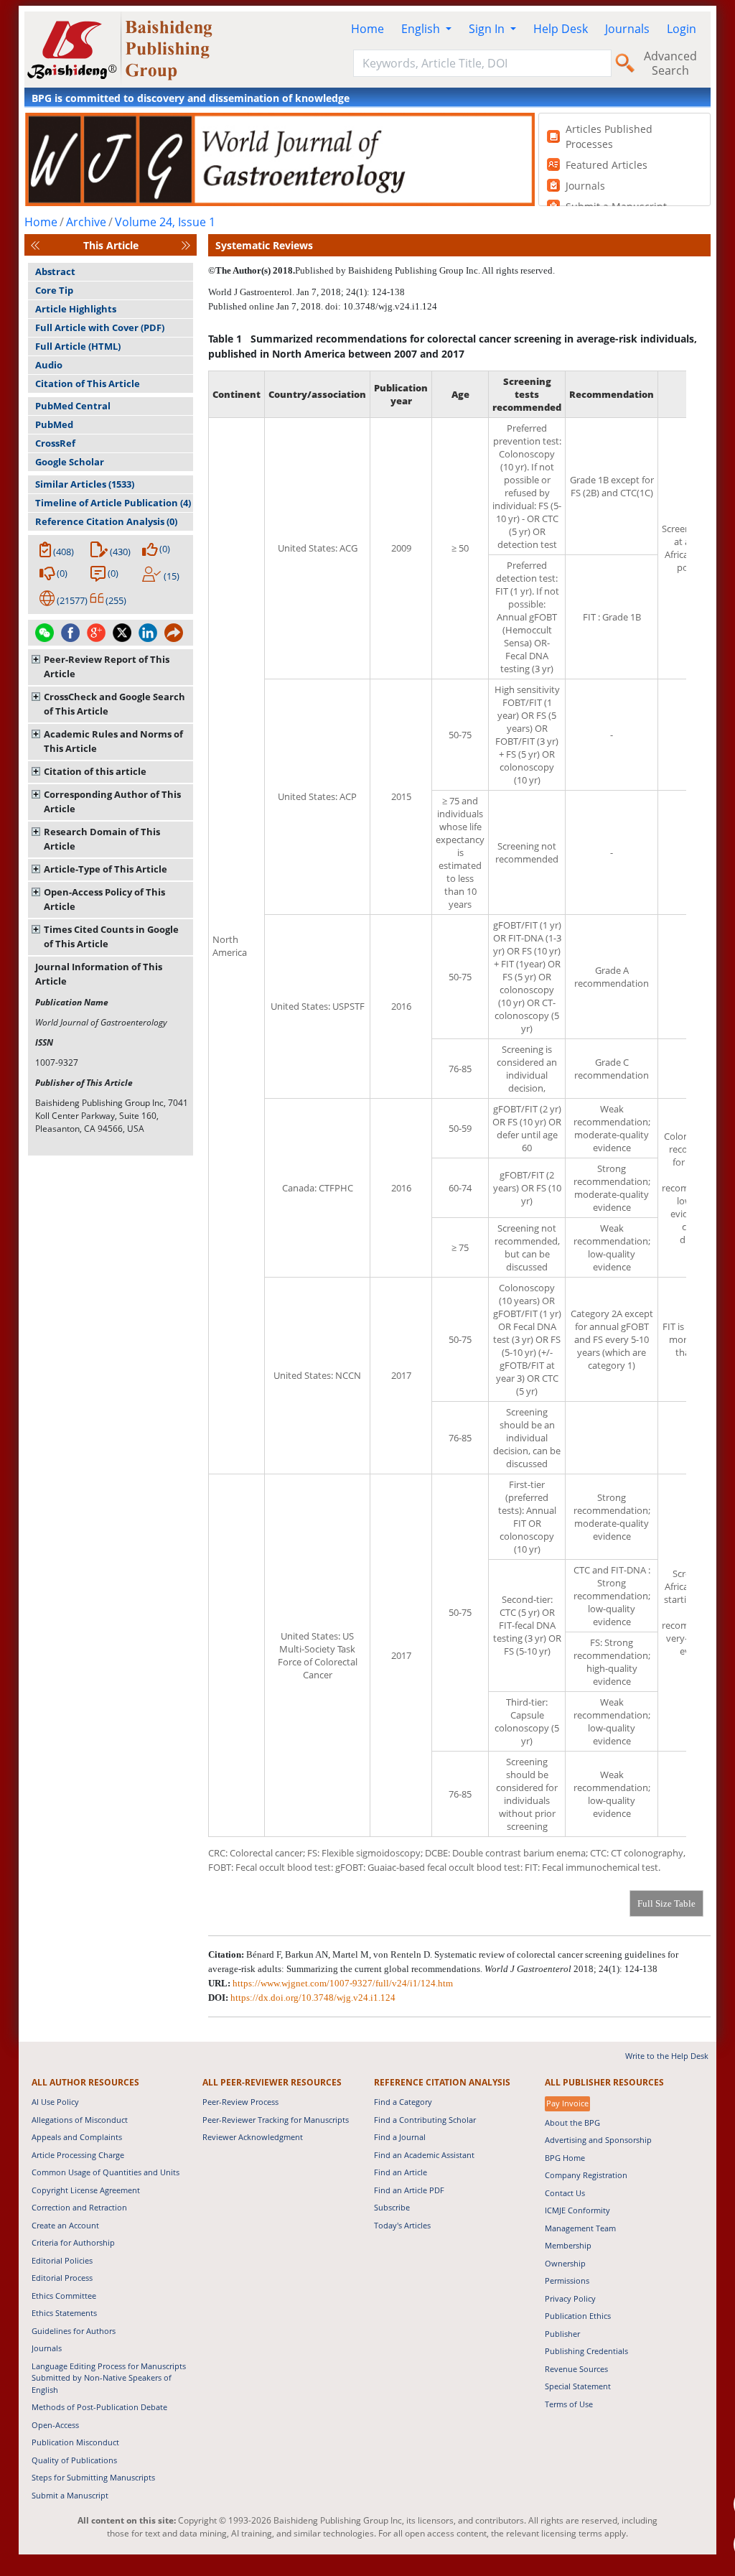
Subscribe (392, 2207)
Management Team (580, 2228)
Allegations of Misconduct (80, 2120)
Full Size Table (666, 1903)
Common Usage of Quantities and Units (106, 2172)
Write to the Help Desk (667, 2056)
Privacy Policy (570, 2298)
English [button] (422, 29)
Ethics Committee (64, 2296)
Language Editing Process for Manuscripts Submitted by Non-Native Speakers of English (109, 2378)
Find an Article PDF (409, 2190)
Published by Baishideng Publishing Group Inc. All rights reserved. (425, 270)
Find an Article (401, 2172)
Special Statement (578, 2386)
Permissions (567, 2280)
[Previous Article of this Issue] (35, 245)
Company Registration (586, 2175)
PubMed (54, 424)
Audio (49, 365)
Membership (568, 2245)
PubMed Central (73, 406)
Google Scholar (70, 462)
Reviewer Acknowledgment (253, 2137)
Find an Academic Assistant (424, 2155)
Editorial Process (62, 2278)
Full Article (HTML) (78, 346)
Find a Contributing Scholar (425, 2120)
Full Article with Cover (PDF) (100, 327)
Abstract (55, 271)
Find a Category (403, 2102)
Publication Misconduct (75, 2442)
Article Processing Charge (78, 2155)
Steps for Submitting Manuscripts (93, 2477)
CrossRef (55, 443)
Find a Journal (400, 2137)
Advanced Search (670, 63)
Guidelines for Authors (74, 2331)
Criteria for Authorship (73, 2242)
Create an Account (65, 2225)
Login (682, 29)
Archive (86, 222)
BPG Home (565, 2158)
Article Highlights (76, 309)
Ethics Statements (64, 2313)
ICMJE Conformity (577, 2210)
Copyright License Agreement (86, 2190)
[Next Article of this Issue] (186, 245)
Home (367, 29)
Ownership (565, 2263)
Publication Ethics (578, 2316)
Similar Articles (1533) (85, 484)
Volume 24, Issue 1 (165, 222)
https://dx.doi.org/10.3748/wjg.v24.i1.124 (313, 1998)
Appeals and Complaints (77, 2137)
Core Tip (54, 290)
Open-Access (55, 2425)
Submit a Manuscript (70, 2495)
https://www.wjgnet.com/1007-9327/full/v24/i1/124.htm (343, 1983)
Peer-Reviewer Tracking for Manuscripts (276, 2120)
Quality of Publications (74, 2460)
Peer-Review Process (240, 2102)
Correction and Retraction (79, 2207)
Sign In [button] (488, 29)
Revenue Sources (576, 2369)
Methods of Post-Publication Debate (99, 2407)
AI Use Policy (55, 2102)
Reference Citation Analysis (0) (106, 521)
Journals (627, 29)
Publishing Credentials (586, 2351)
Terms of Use (569, 2404)
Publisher (562, 2334)
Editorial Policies (62, 2260)
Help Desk (561, 29)
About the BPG (572, 2122)
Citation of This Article (88, 383)
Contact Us (565, 2193)
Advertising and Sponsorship (598, 2140)
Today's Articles (402, 2225)
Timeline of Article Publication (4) (113, 503)
